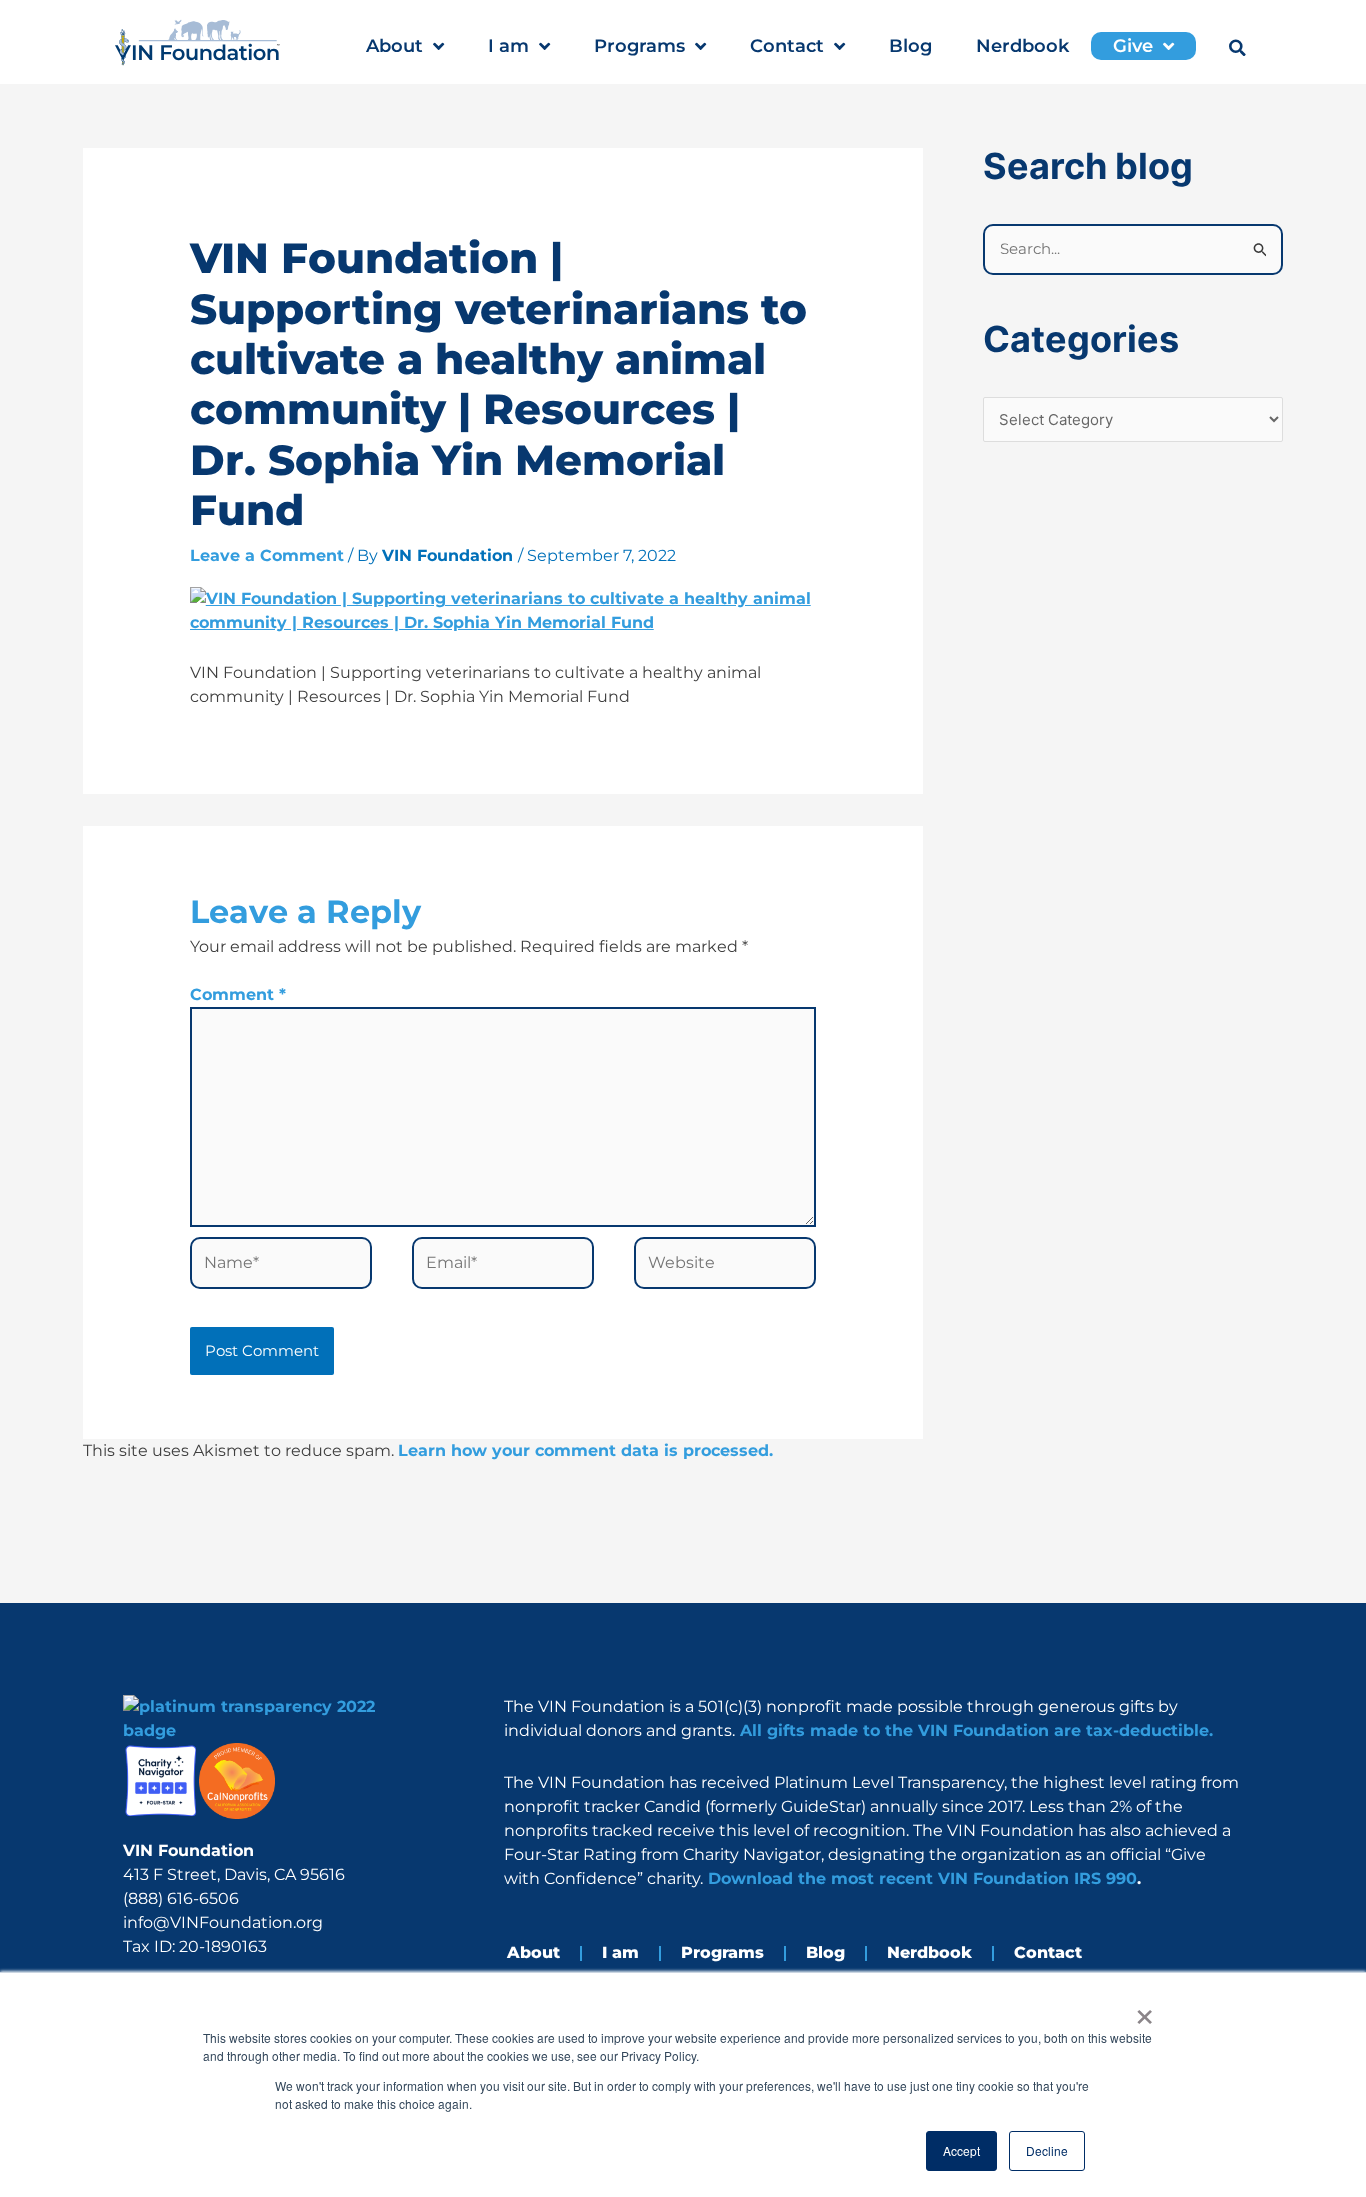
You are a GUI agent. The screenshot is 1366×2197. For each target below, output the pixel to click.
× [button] (1144, 2010)
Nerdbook (1022, 46)
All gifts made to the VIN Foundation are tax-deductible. (974, 1730)
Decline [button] (1047, 2150)
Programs (639, 46)
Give (1133, 46)
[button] (1238, 48)
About (394, 46)
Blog (910, 46)
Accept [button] (961, 2150)
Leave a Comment (267, 555)
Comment (238, 994)
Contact (787, 46)
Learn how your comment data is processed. (585, 1450)
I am (508, 46)
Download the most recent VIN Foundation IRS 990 (920, 1878)
